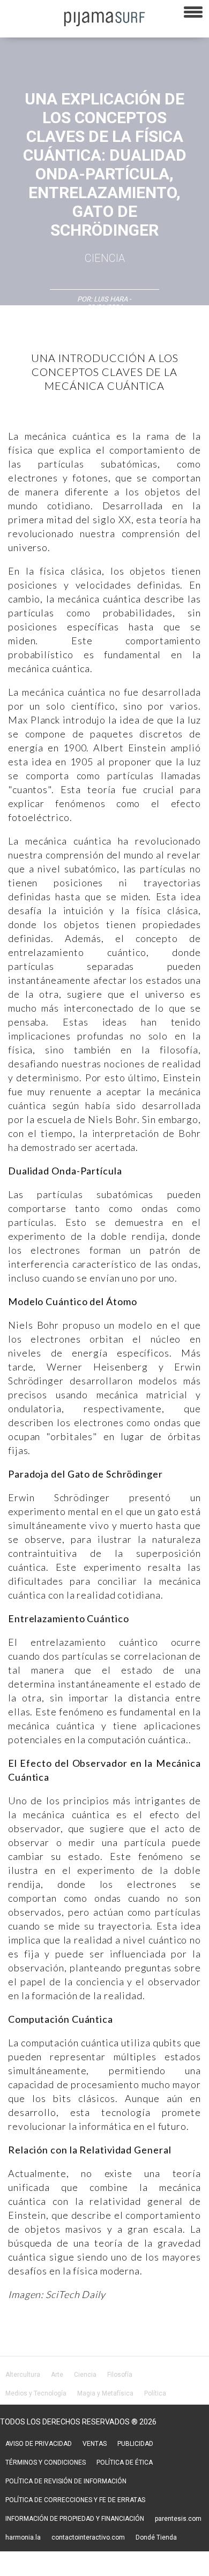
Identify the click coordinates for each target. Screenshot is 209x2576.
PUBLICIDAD (135, 2444)
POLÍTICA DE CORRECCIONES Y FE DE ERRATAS (75, 2500)
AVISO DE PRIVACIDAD (39, 2444)
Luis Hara (111, 299)
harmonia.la (23, 2537)
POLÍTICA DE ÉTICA (125, 2462)
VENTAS (95, 2444)
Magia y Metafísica (105, 2393)
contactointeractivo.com (88, 2537)
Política (155, 2393)
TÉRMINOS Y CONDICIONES (46, 2462)
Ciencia (105, 258)
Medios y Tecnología (36, 2393)
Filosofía (120, 2375)
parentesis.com (178, 2519)
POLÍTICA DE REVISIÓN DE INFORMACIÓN (66, 2481)
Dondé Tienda (156, 2537)
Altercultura (23, 2375)
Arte (57, 2375)
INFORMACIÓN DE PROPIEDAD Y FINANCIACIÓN (75, 2519)
